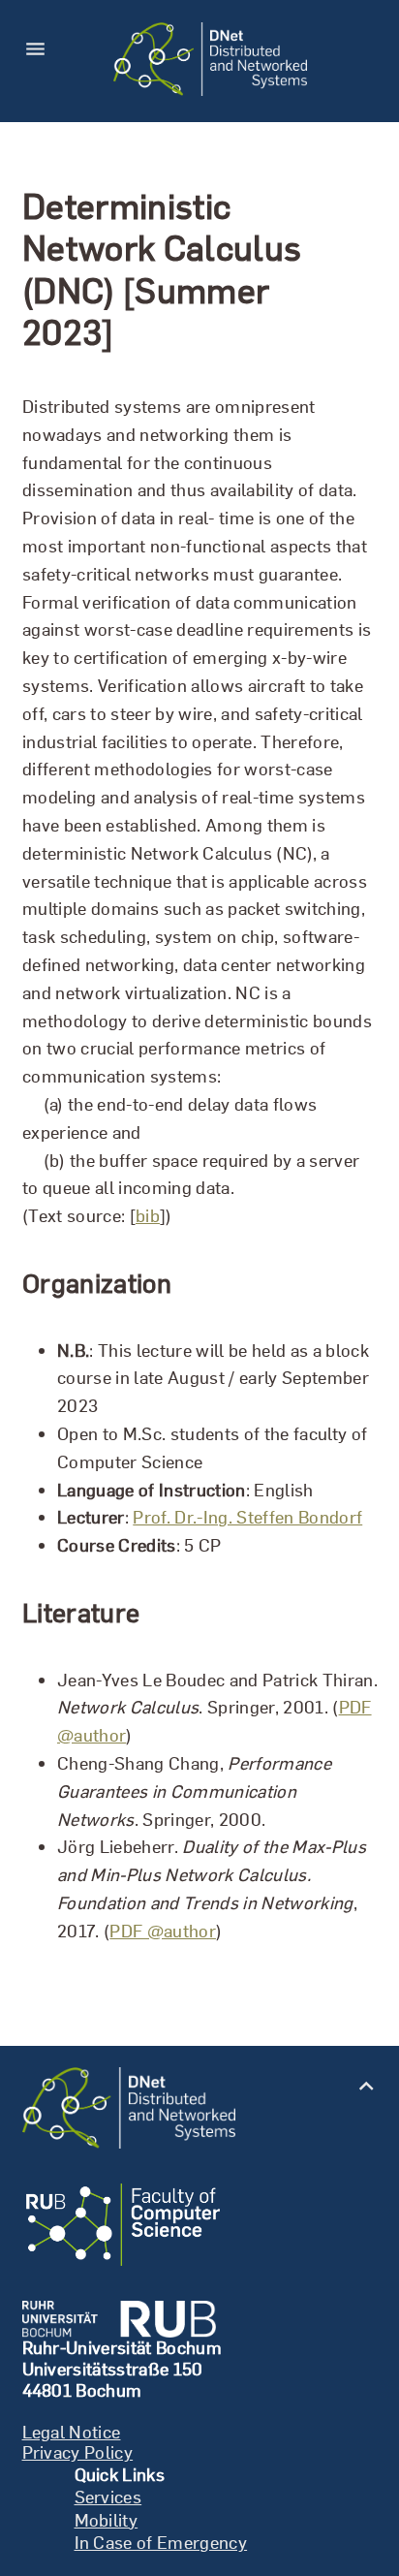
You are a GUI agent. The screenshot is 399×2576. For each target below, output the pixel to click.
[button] (42, 59)
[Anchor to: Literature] (164, 1613)
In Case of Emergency (161, 2543)
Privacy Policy (78, 2452)
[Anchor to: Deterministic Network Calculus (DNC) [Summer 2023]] (361, 268)
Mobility (107, 2520)
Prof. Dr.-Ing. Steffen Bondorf (247, 1517)
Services (108, 2497)
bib (147, 1216)
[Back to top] (367, 2084)
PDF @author (163, 1930)
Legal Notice (72, 2432)
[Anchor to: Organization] (195, 1283)
